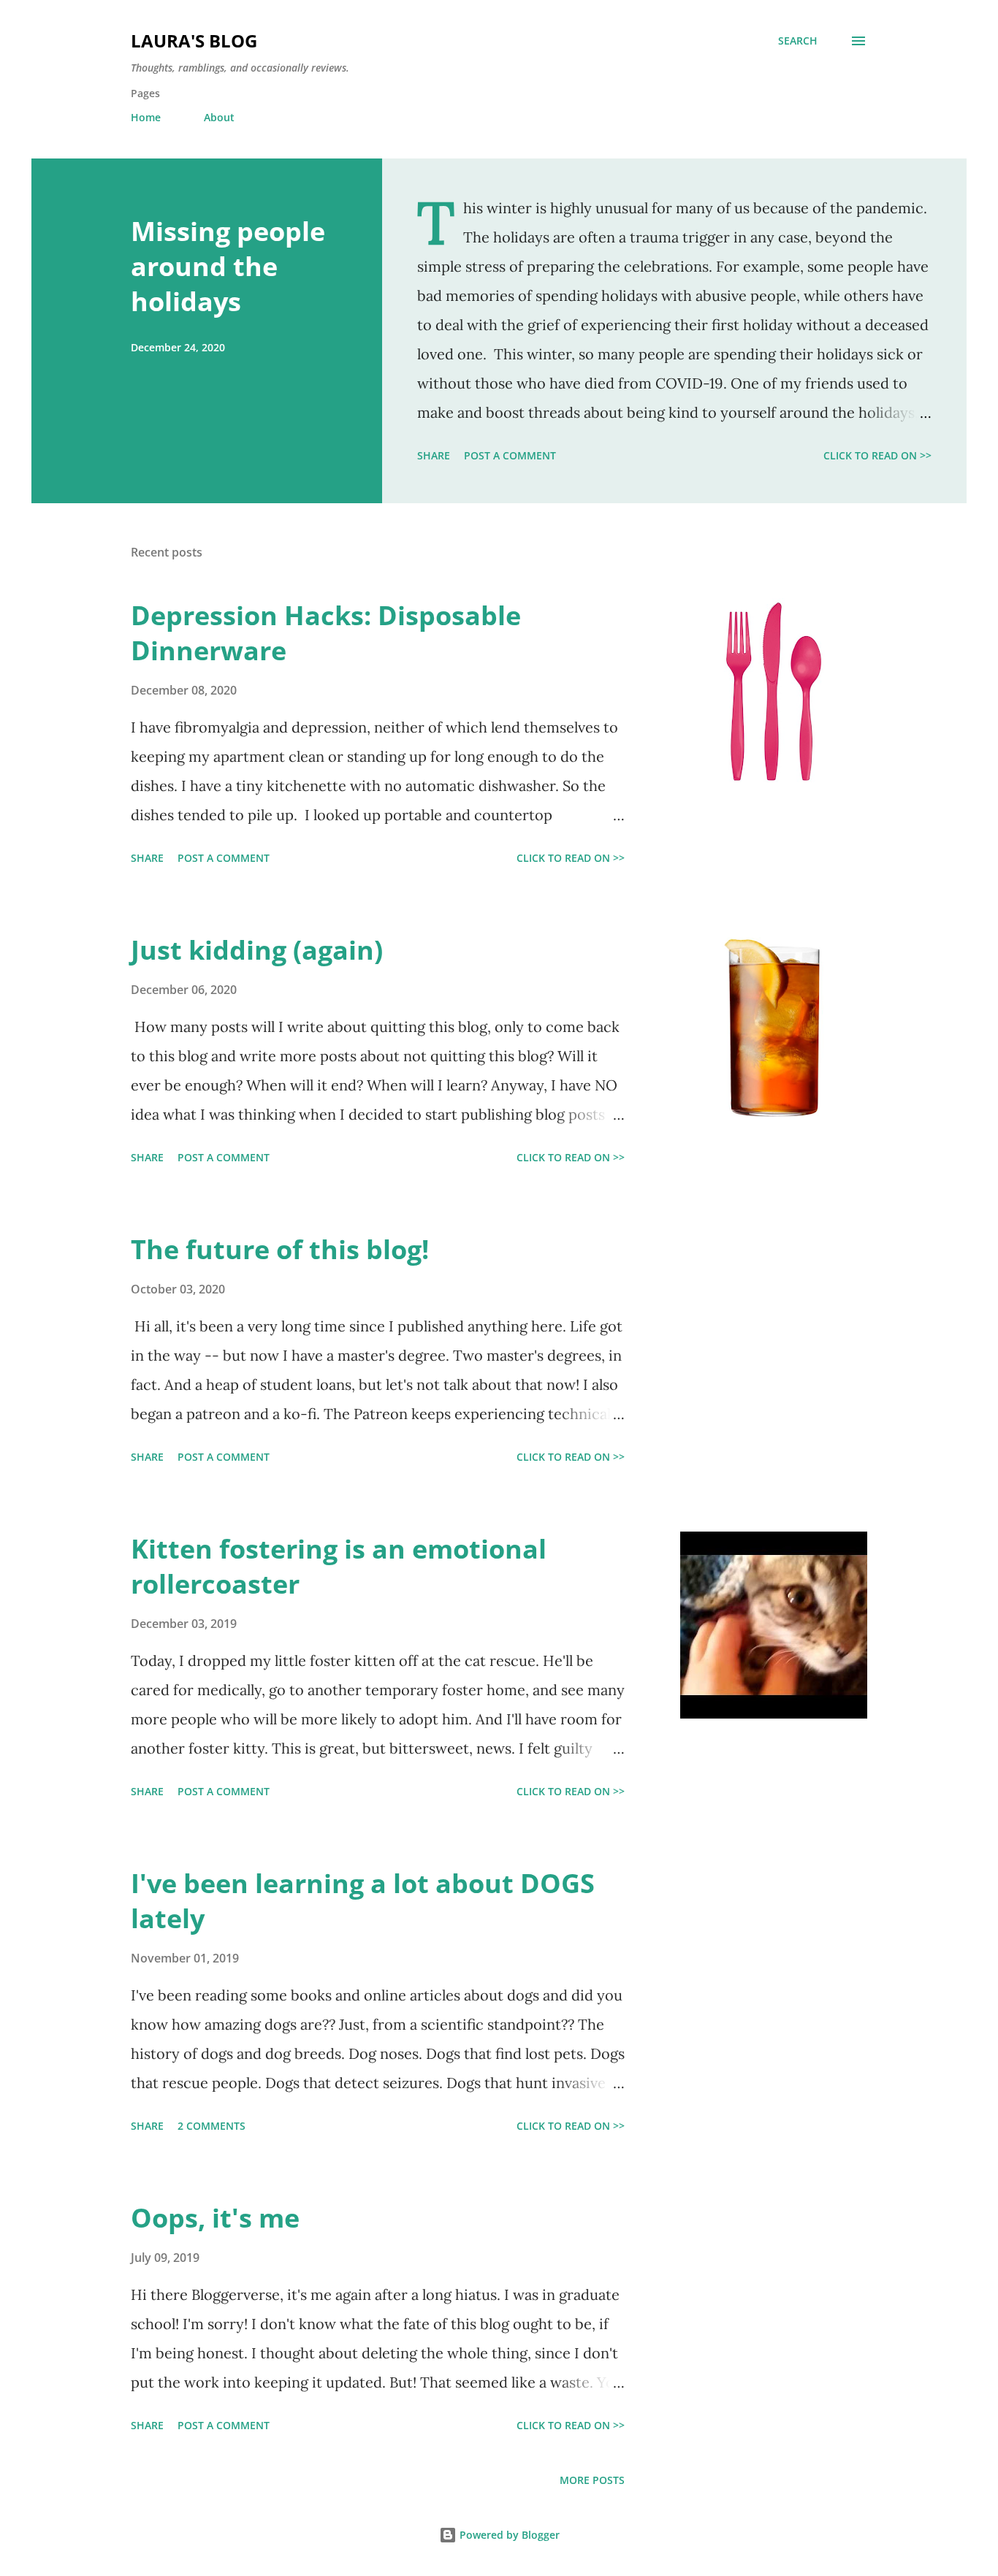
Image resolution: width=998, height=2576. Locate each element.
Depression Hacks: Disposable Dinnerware (326, 633)
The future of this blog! (280, 1249)
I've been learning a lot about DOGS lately (363, 1901)
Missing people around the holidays (228, 266)
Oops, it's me (215, 2218)
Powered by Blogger (508, 2535)
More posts (592, 2480)
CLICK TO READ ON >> (877, 455)
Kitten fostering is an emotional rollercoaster (339, 1566)
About (219, 117)
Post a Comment (510, 455)
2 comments (212, 2126)
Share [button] (434, 455)
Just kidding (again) (257, 950)
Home (146, 117)
